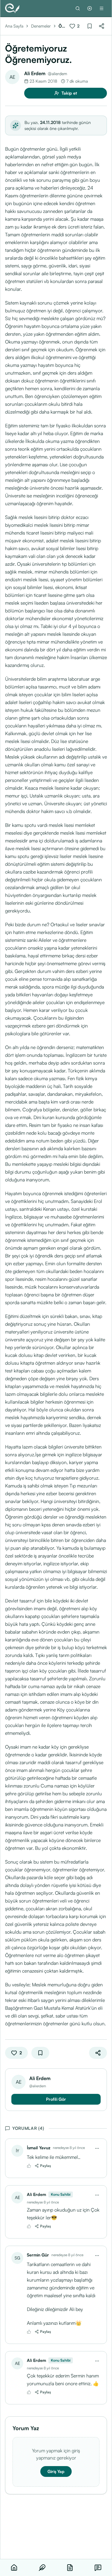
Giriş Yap (56, 2471)
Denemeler (41, 26)
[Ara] (78, 8)
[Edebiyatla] (12, 8)
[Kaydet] (90, 26)
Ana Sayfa (14, 26)
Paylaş (46, 2166)
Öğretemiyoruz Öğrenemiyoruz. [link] (62, 26)
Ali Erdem (35, 73)
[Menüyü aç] (102, 8)
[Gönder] (90, 8)
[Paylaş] (102, 26)
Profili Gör (56, 2099)
